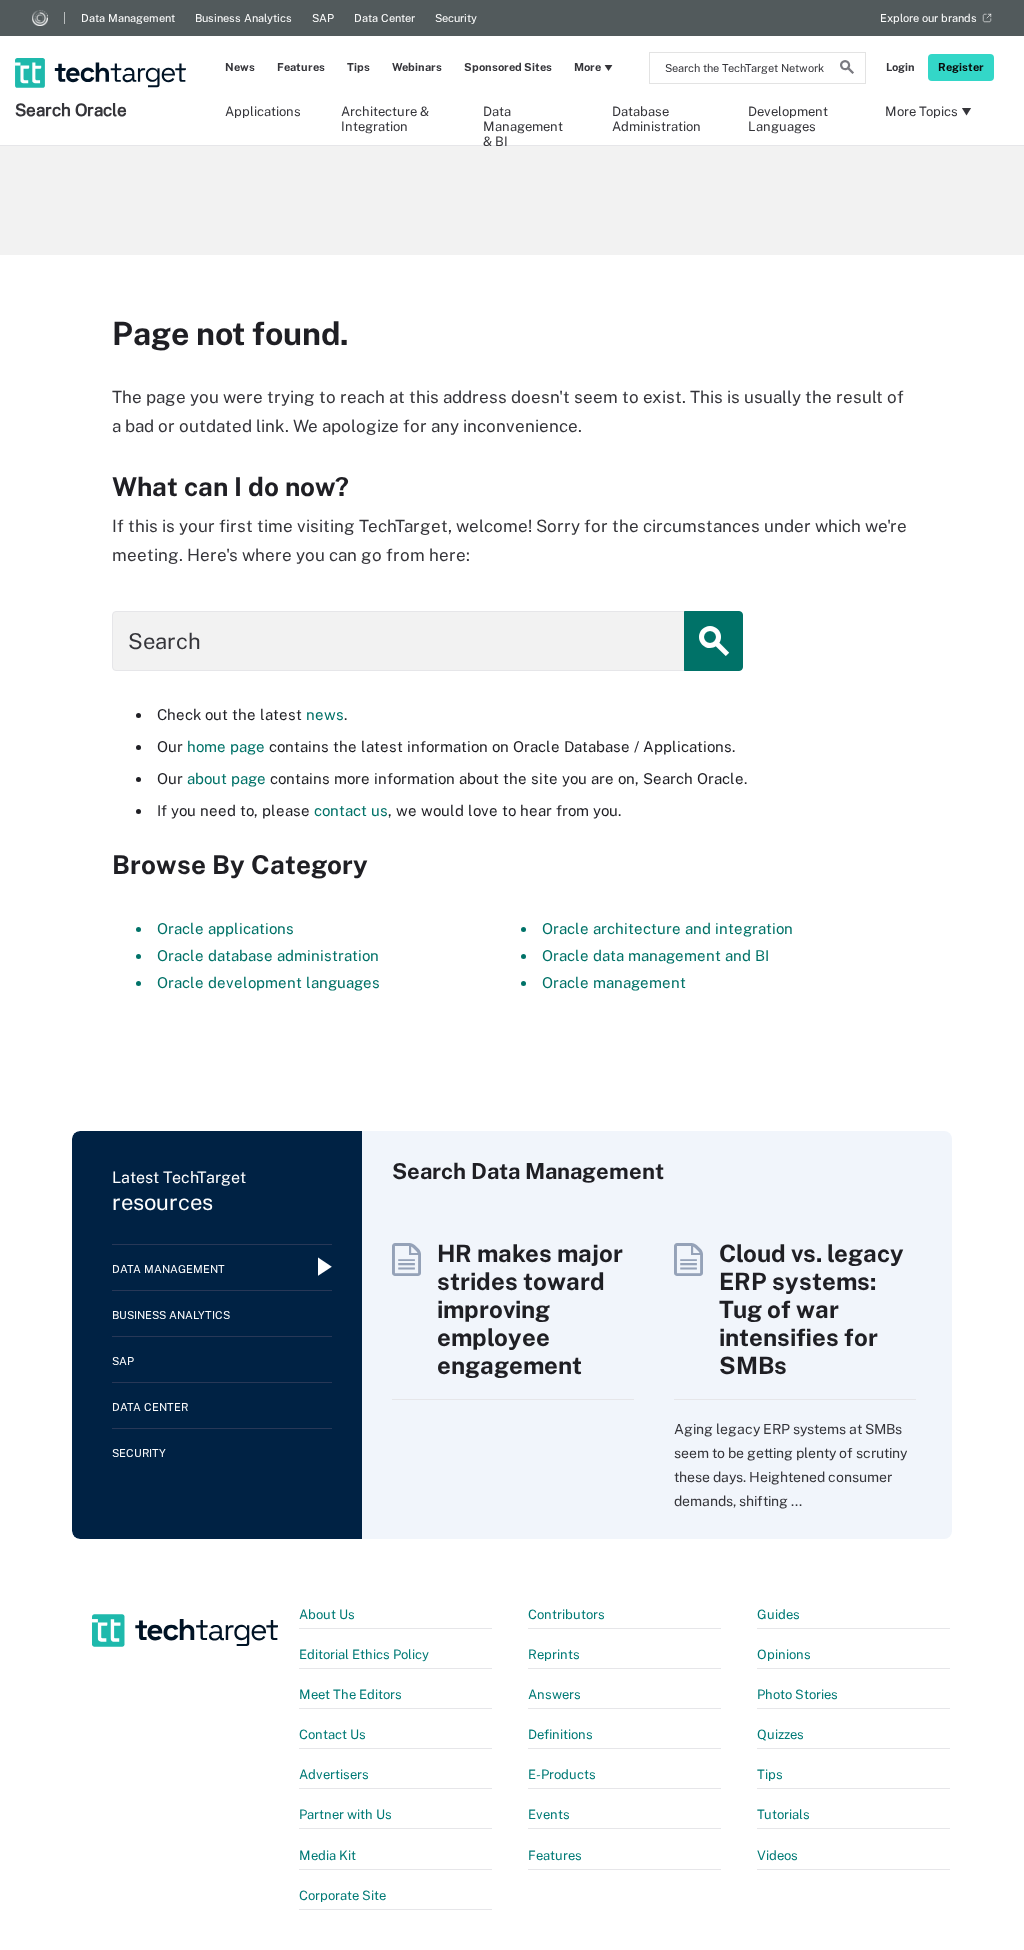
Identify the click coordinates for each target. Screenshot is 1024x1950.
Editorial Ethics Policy (364, 1654)
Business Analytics (243, 18)
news (325, 714)
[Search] (847, 70)
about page (226, 778)
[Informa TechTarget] (40, 18)
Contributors (566, 1614)
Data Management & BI (523, 118)
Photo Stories (797, 1694)
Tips (358, 67)
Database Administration (656, 118)
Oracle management (614, 982)
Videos (777, 1855)
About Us (327, 1614)
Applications (263, 111)
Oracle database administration (268, 955)
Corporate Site (342, 1895)
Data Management (128, 18)
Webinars (417, 67)
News (240, 67)
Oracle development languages (268, 982)
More (587, 67)
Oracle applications (225, 928)
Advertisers (334, 1774)
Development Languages (788, 118)
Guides (778, 1614)
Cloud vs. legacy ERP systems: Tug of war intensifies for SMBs (811, 1309)
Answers (554, 1694)
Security (456, 18)
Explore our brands (928, 18)
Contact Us (332, 1734)
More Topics (921, 111)
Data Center (384, 18)
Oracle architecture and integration (667, 928)
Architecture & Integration (385, 118)
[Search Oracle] (102, 47)
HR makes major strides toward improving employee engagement (530, 1309)
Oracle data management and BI (655, 955)
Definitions (560, 1734)
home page (226, 746)
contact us (351, 810)
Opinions (784, 1654)
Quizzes (780, 1734)
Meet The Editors (350, 1694)
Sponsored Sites (508, 67)
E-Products (562, 1774)
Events (549, 1814)
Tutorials (783, 1814)
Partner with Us (345, 1814)
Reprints (554, 1654)
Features (301, 67)
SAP (323, 18)
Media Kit (327, 1855)
